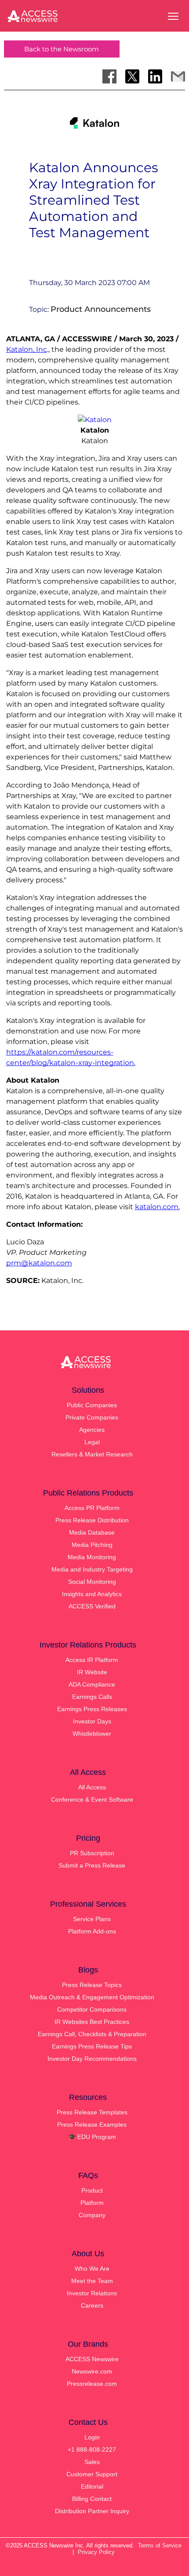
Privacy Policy (96, 2552)
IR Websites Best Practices (92, 2022)
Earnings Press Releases (92, 1709)
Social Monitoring (92, 1582)
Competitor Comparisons (92, 2009)
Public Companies (92, 1405)
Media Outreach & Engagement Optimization (92, 1997)
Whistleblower (92, 1734)
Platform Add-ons (92, 1931)
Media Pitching (92, 1545)
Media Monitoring (92, 1557)
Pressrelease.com (92, 2384)
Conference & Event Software (92, 1799)
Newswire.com (92, 2371)
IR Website (92, 1672)
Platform (92, 2203)
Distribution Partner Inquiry (92, 2511)
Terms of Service (160, 2545)
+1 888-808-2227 (92, 2450)
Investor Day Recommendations (92, 2059)
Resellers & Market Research (92, 1454)
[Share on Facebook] (109, 76)
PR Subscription (92, 1853)
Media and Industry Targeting (92, 1569)
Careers (92, 2305)
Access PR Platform (92, 1508)
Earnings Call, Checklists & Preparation (92, 2034)
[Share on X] (132, 76)
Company (92, 2215)
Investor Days (92, 1721)
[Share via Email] (178, 76)
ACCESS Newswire (92, 2359)
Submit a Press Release (92, 1865)
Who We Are (92, 2269)
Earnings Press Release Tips (92, 2046)
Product (92, 2190)
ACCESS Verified (92, 1606)
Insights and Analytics (92, 1594)
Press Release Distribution (92, 1520)
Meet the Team (92, 2281)
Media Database (92, 1532)
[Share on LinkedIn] (155, 76)
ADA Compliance (92, 1684)
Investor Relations (92, 2293)
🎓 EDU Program (92, 2137)
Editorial (92, 2486)
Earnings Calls (92, 1697)
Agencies (92, 1430)
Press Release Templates (92, 2112)
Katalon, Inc (27, 349)
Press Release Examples (92, 2124)
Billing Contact (92, 2499)
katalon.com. (157, 1207)
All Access (92, 1787)
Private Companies (92, 1417)
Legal (92, 1442)
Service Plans (92, 1919)
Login (92, 2437)
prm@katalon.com (39, 1263)
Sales (92, 2462)
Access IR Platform (92, 1660)
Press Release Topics (92, 1985)
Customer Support (92, 2474)
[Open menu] (173, 16)
